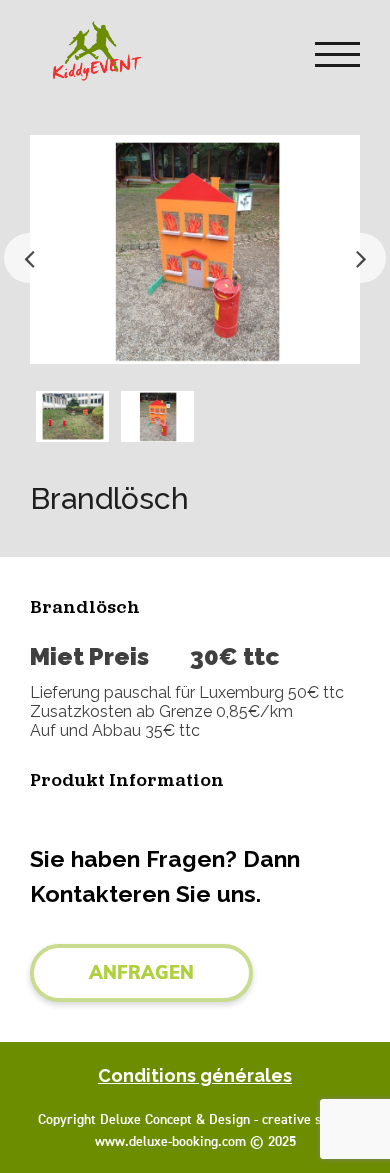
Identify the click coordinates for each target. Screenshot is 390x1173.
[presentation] (29, 258)
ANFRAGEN (141, 972)
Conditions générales (195, 1075)
